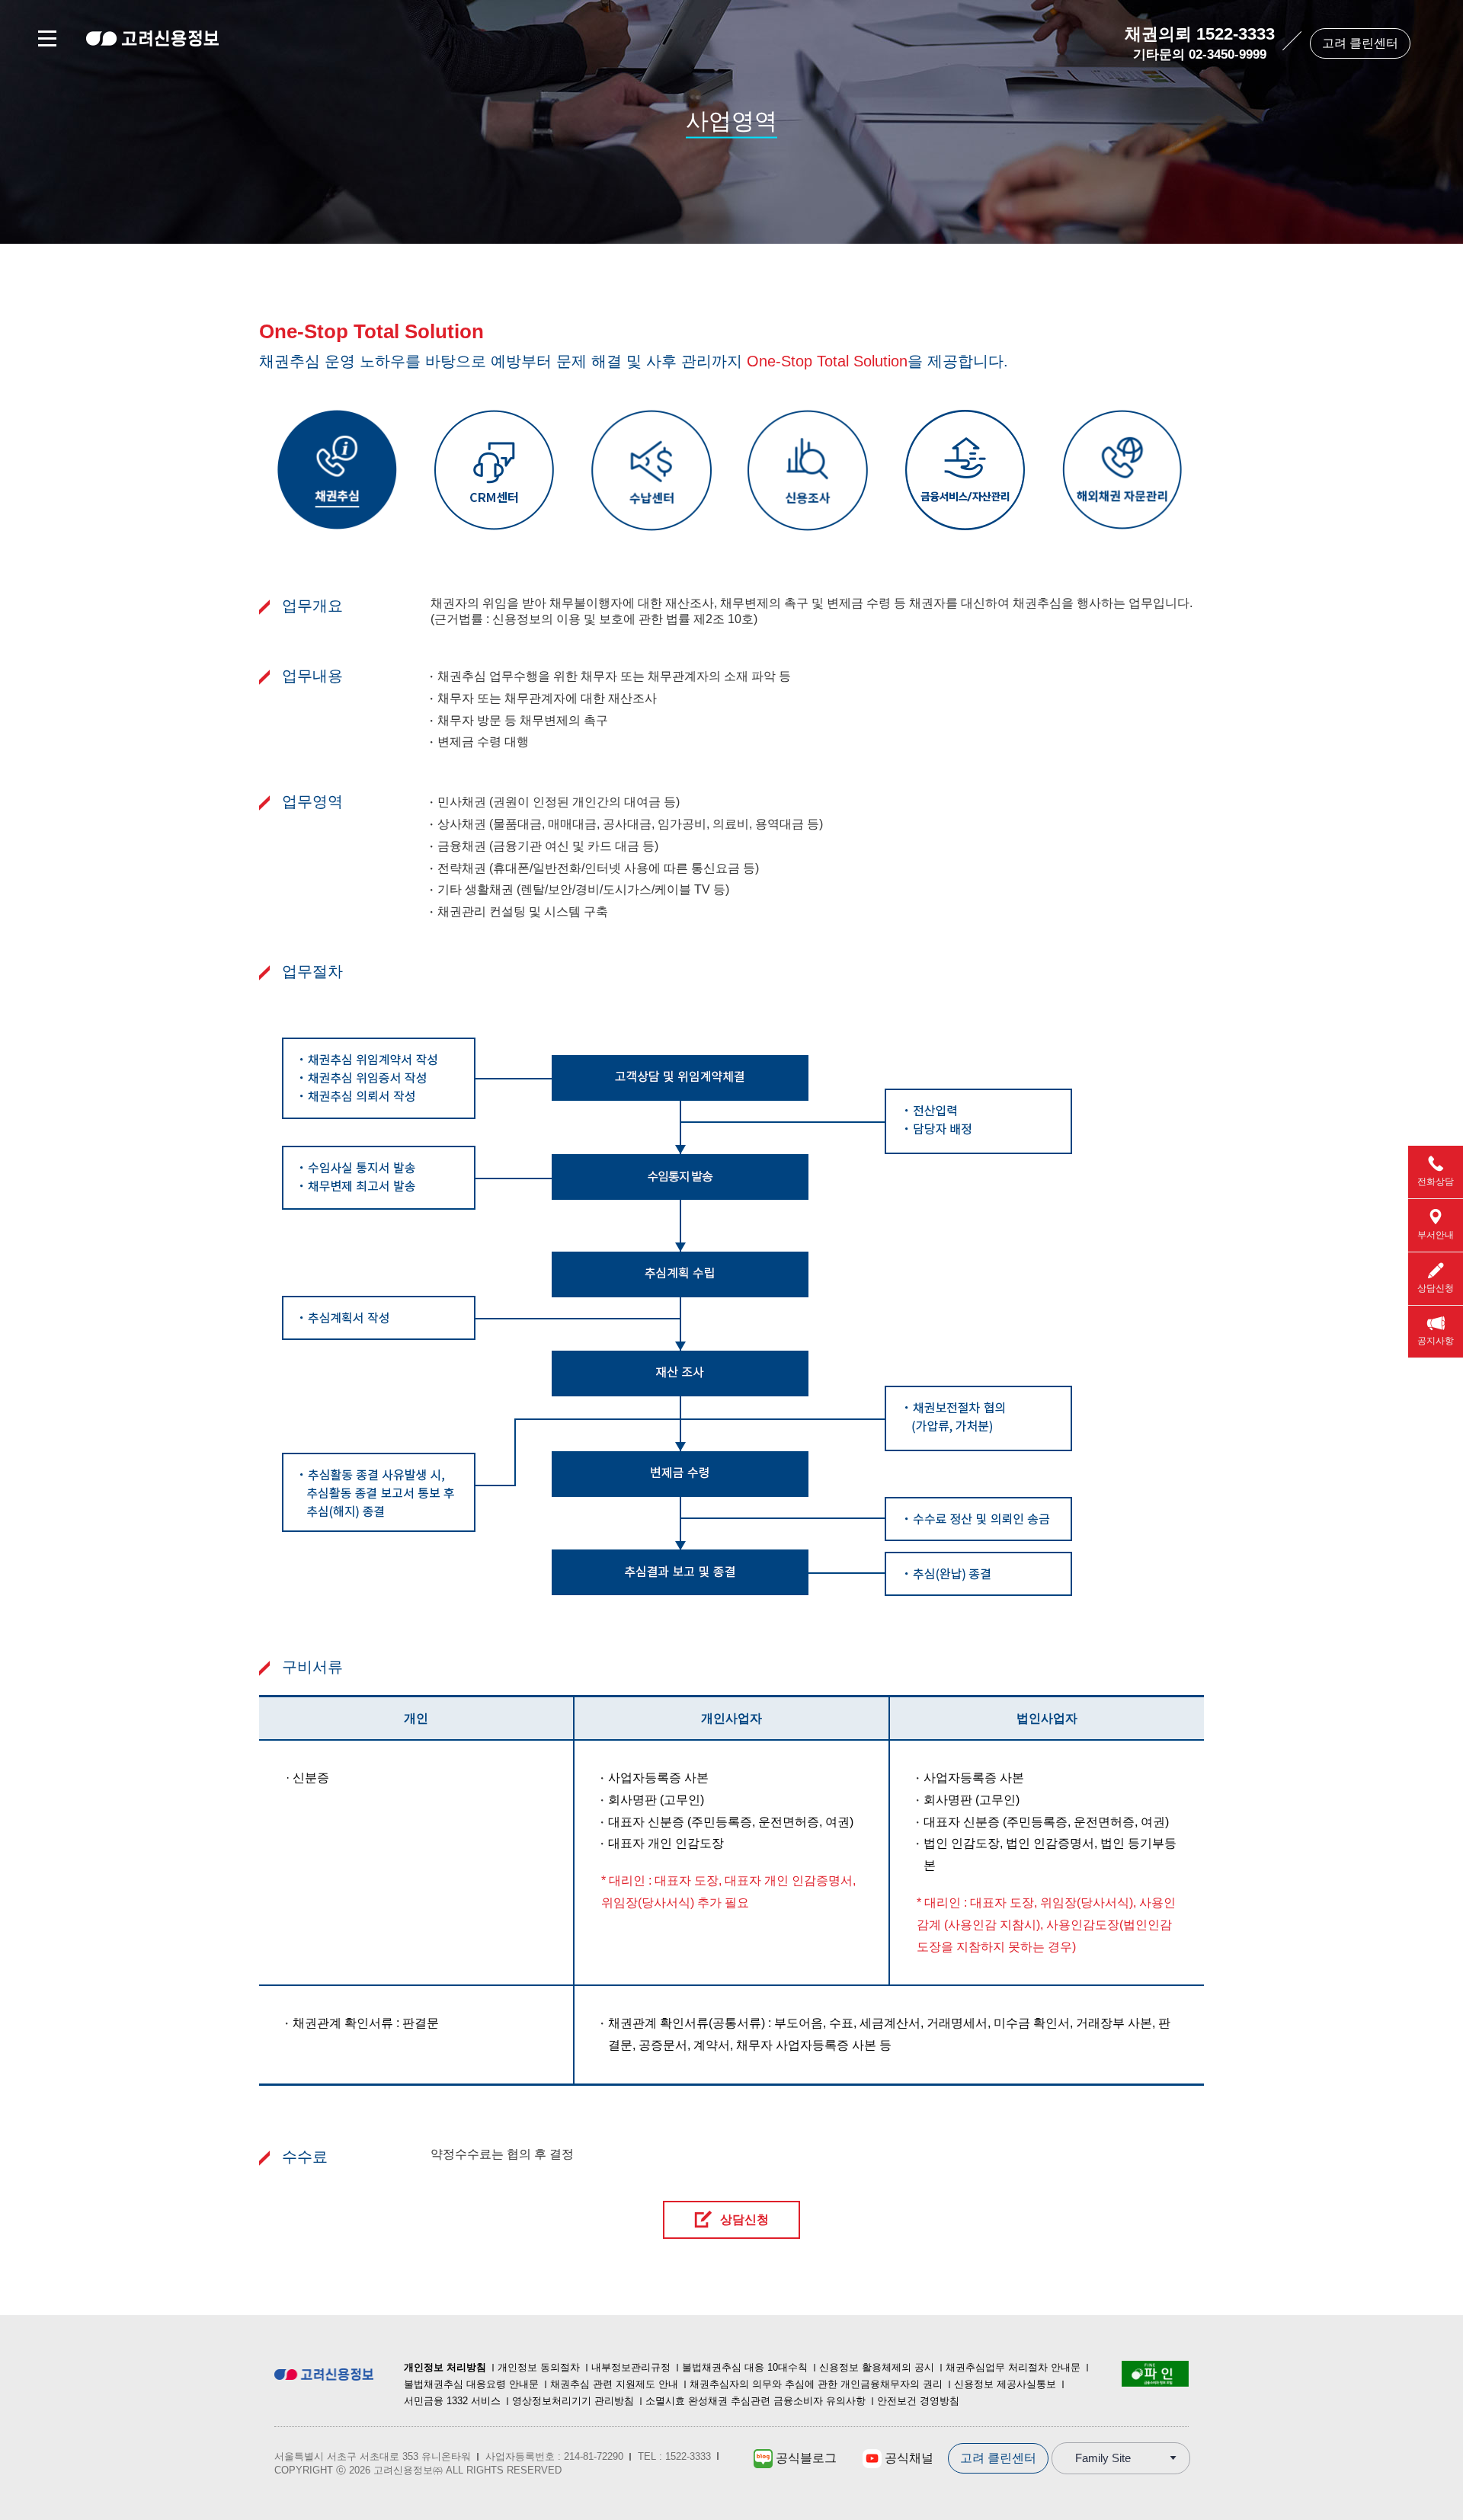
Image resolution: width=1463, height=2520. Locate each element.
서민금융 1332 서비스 (452, 2401)
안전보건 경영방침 (918, 2401)
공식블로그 (805, 2458)
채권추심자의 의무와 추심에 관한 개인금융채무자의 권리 (816, 2384)
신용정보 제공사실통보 (1005, 2384)
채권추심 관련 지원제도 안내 (614, 2384)
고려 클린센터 (1360, 43)
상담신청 (744, 2219)
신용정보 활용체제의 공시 (877, 2367)
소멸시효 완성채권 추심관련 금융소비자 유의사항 (756, 2401)
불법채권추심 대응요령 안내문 (471, 2384)
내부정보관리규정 (631, 2367)
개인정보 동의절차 (539, 2367)
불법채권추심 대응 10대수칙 (745, 2367)
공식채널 (908, 2458)
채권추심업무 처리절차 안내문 (1013, 2367)
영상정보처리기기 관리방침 (573, 2401)
